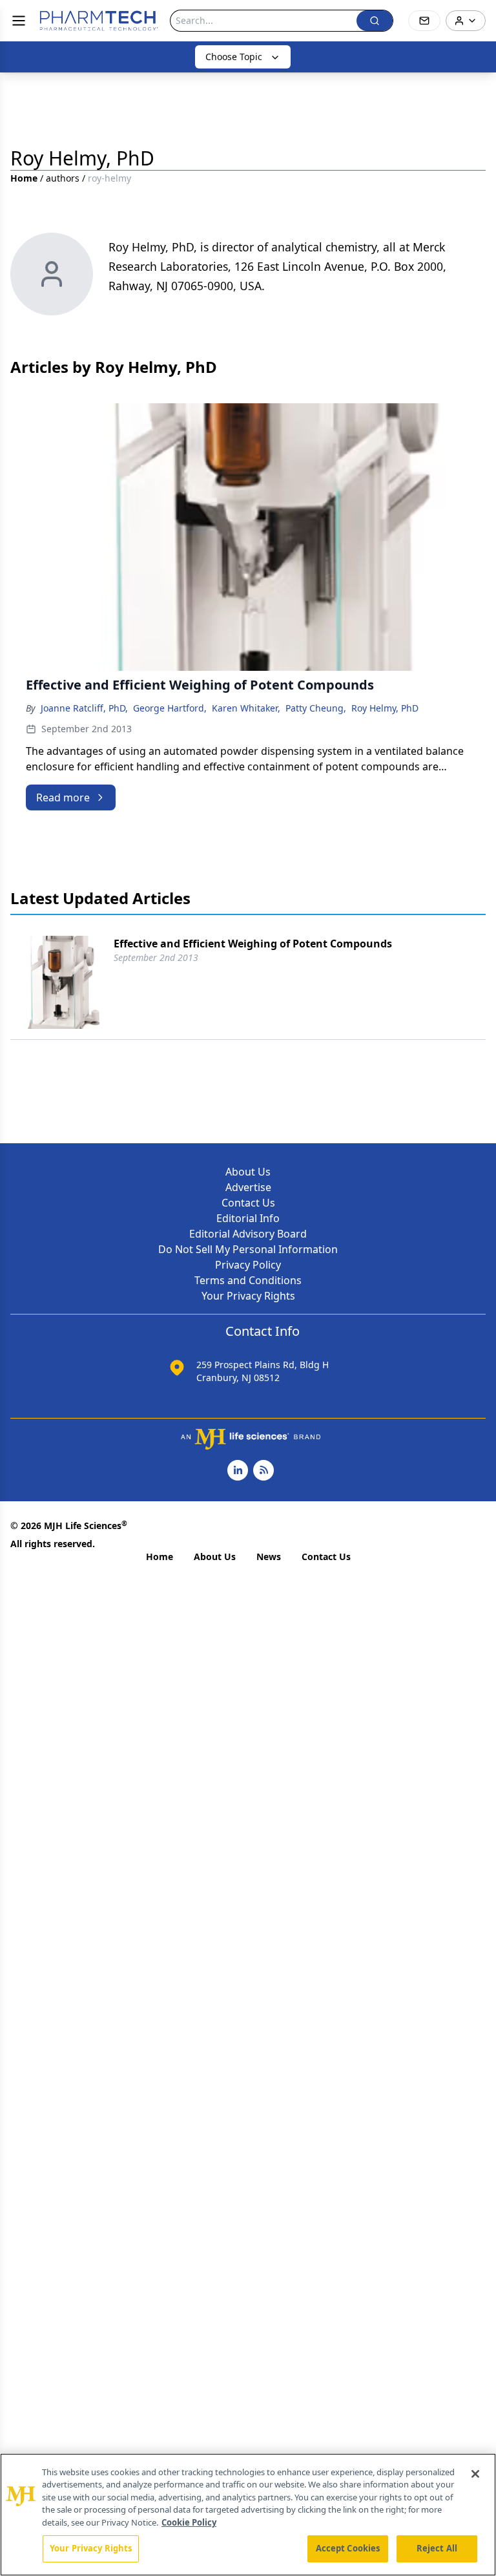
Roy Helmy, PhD (385, 708)
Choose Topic (234, 57)
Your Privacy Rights (248, 1296)
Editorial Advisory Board (248, 1234)
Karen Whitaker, (246, 708)
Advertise (248, 1187)
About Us (248, 1172)
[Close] (475, 2474)
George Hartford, (170, 708)
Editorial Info (248, 1218)
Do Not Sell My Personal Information (248, 1249)
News (269, 1557)
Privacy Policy (248, 1265)
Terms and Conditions (248, 1280)
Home (24, 178)
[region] (248, 2515)
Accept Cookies (348, 2548)
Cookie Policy (189, 2522)
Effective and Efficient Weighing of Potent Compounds (253, 944)
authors (63, 178)
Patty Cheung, (316, 708)
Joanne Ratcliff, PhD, (84, 708)
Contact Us (248, 1203)
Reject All (437, 2548)
